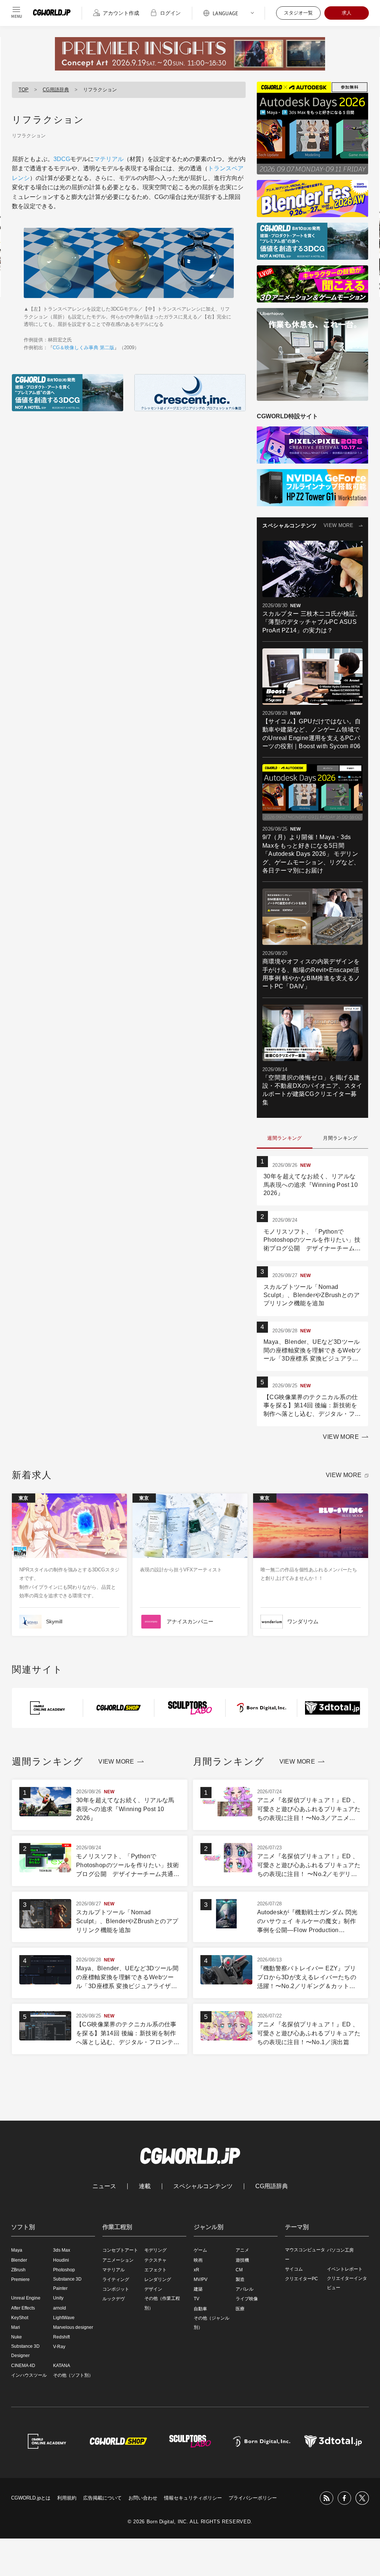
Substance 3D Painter (67, 2284)
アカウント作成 (121, 13)
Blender (19, 2260)
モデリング (155, 2250)
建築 (198, 2289)
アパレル (245, 2289)
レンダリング (158, 2279)
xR (196, 2270)
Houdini (61, 2260)
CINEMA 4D (23, 2366)
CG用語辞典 (56, 90)
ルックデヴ (114, 2299)
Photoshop (64, 2270)
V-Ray (59, 2347)
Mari (16, 2327)
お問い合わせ (143, 2498)
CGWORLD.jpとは (31, 2498)
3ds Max (62, 2250)
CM (239, 2270)
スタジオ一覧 (298, 13)
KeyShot (20, 2318)
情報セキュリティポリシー (193, 2498)
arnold (60, 2308)
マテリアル (109, 159)
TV (196, 2299)
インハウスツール (29, 2375)
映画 (198, 2260)
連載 (145, 2186)
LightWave (64, 2318)
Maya (17, 2250)
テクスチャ (155, 2260)
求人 (347, 13)
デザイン (153, 2289)
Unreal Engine (26, 2298)
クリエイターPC (302, 2279)
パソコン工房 (340, 2250)
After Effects (23, 2308)
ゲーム (200, 2250)
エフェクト (155, 2270)
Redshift (61, 2337)
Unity (58, 2298)
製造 (240, 2279)
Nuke (17, 2337)
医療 (240, 2309)
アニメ (242, 2250)
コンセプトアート (120, 2250)
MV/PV (201, 2279)
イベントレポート (345, 2269)
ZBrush (18, 2270)
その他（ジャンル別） (212, 2323)
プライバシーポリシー (253, 2498)
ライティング (116, 2279)
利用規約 (67, 2498)
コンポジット (116, 2289)
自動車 (200, 2309)
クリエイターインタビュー (347, 2283)
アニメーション (118, 2260)
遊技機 (242, 2260)
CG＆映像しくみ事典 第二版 (83, 348)
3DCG (62, 159)
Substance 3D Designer (25, 2351)
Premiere (20, 2279)
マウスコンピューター (305, 2254)
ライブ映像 (247, 2299)
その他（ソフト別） (73, 2375)
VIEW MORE (338, 525)
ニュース (104, 2186)
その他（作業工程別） (162, 2303)
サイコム (294, 2269)
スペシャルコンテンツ (203, 2186)
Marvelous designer (73, 2327)
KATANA (62, 2366)
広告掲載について (102, 2498)
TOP (24, 90)
